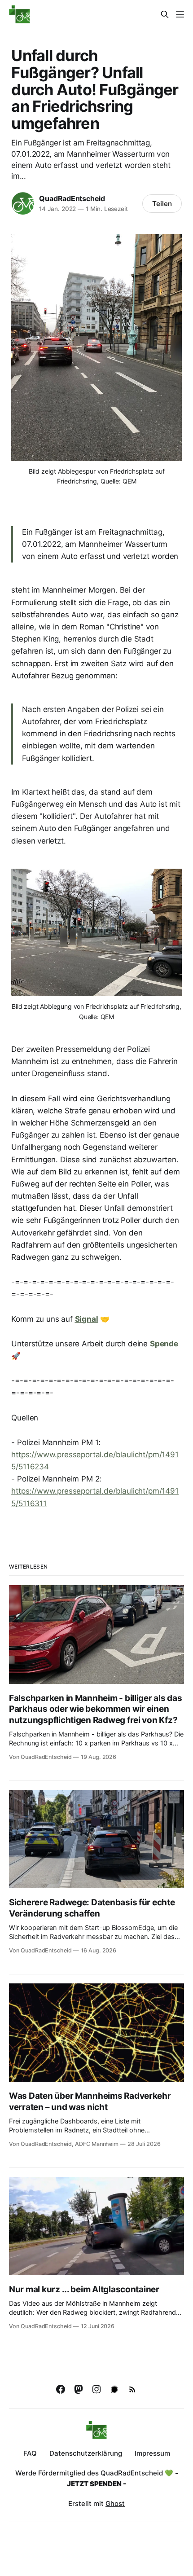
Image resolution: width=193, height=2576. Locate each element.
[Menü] (180, 14)
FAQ (30, 2453)
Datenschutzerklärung (86, 2453)
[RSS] (132, 2389)
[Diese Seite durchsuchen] (165, 14)
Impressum (152, 2453)
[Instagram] (96, 2389)
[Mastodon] (79, 2389)
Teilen (162, 204)
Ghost (115, 2503)
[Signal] (114, 2389)
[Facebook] (61, 2389)
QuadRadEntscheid (72, 198)
